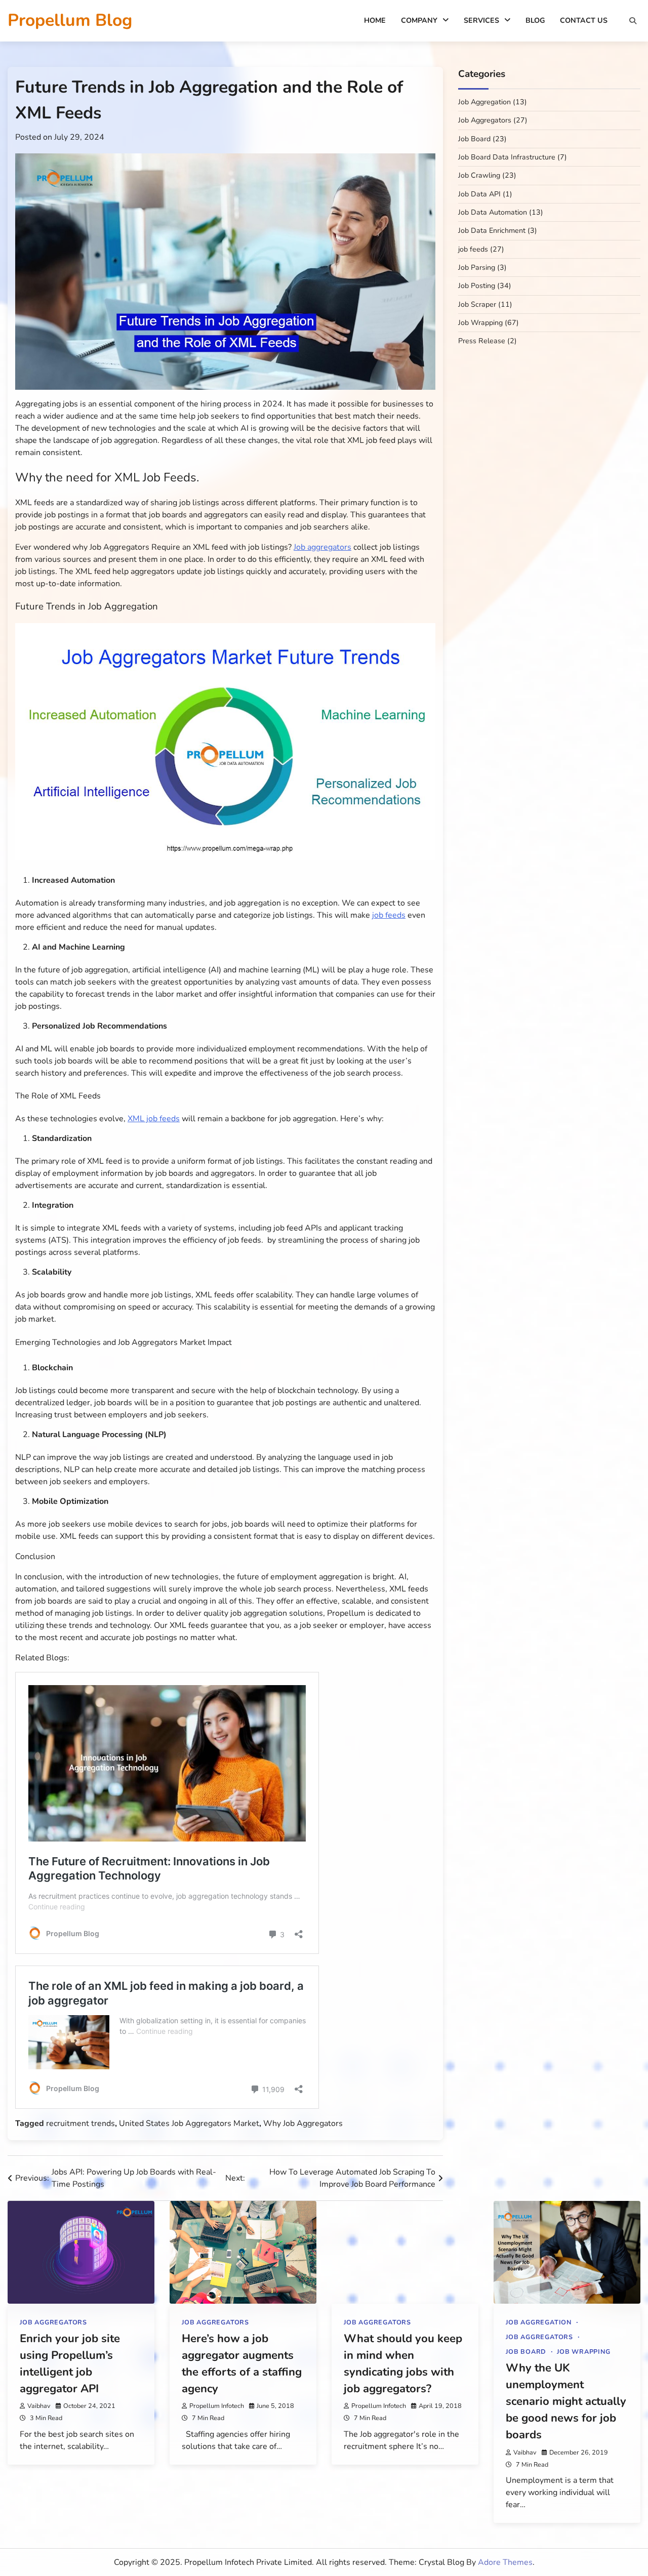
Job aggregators (322, 547)
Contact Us (584, 21)
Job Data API (479, 194)
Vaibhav (39, 2406)
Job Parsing (477, 268)
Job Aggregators (485, 121)
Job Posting (477, 286)
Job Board (474, 139)
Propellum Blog (70, 20)
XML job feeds (154, 1119)
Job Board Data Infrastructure (507, 158)
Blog (535, 21)
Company (419, 21)
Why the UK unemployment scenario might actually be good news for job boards (566, 2402)
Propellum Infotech (217, 2406)
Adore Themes (505, 2562)
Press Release (482, 341)
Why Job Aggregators (303, 2123)
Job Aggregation (484, 103)
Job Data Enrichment (492, 231)
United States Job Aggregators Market (189, 2123)
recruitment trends (80, 2123)
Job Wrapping (480, 323)
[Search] (633, 21)
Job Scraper (477, 304)
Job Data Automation (493, 213)
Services (481, 21)
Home (375, 21)
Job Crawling (479, 176)
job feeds (389, 915)
